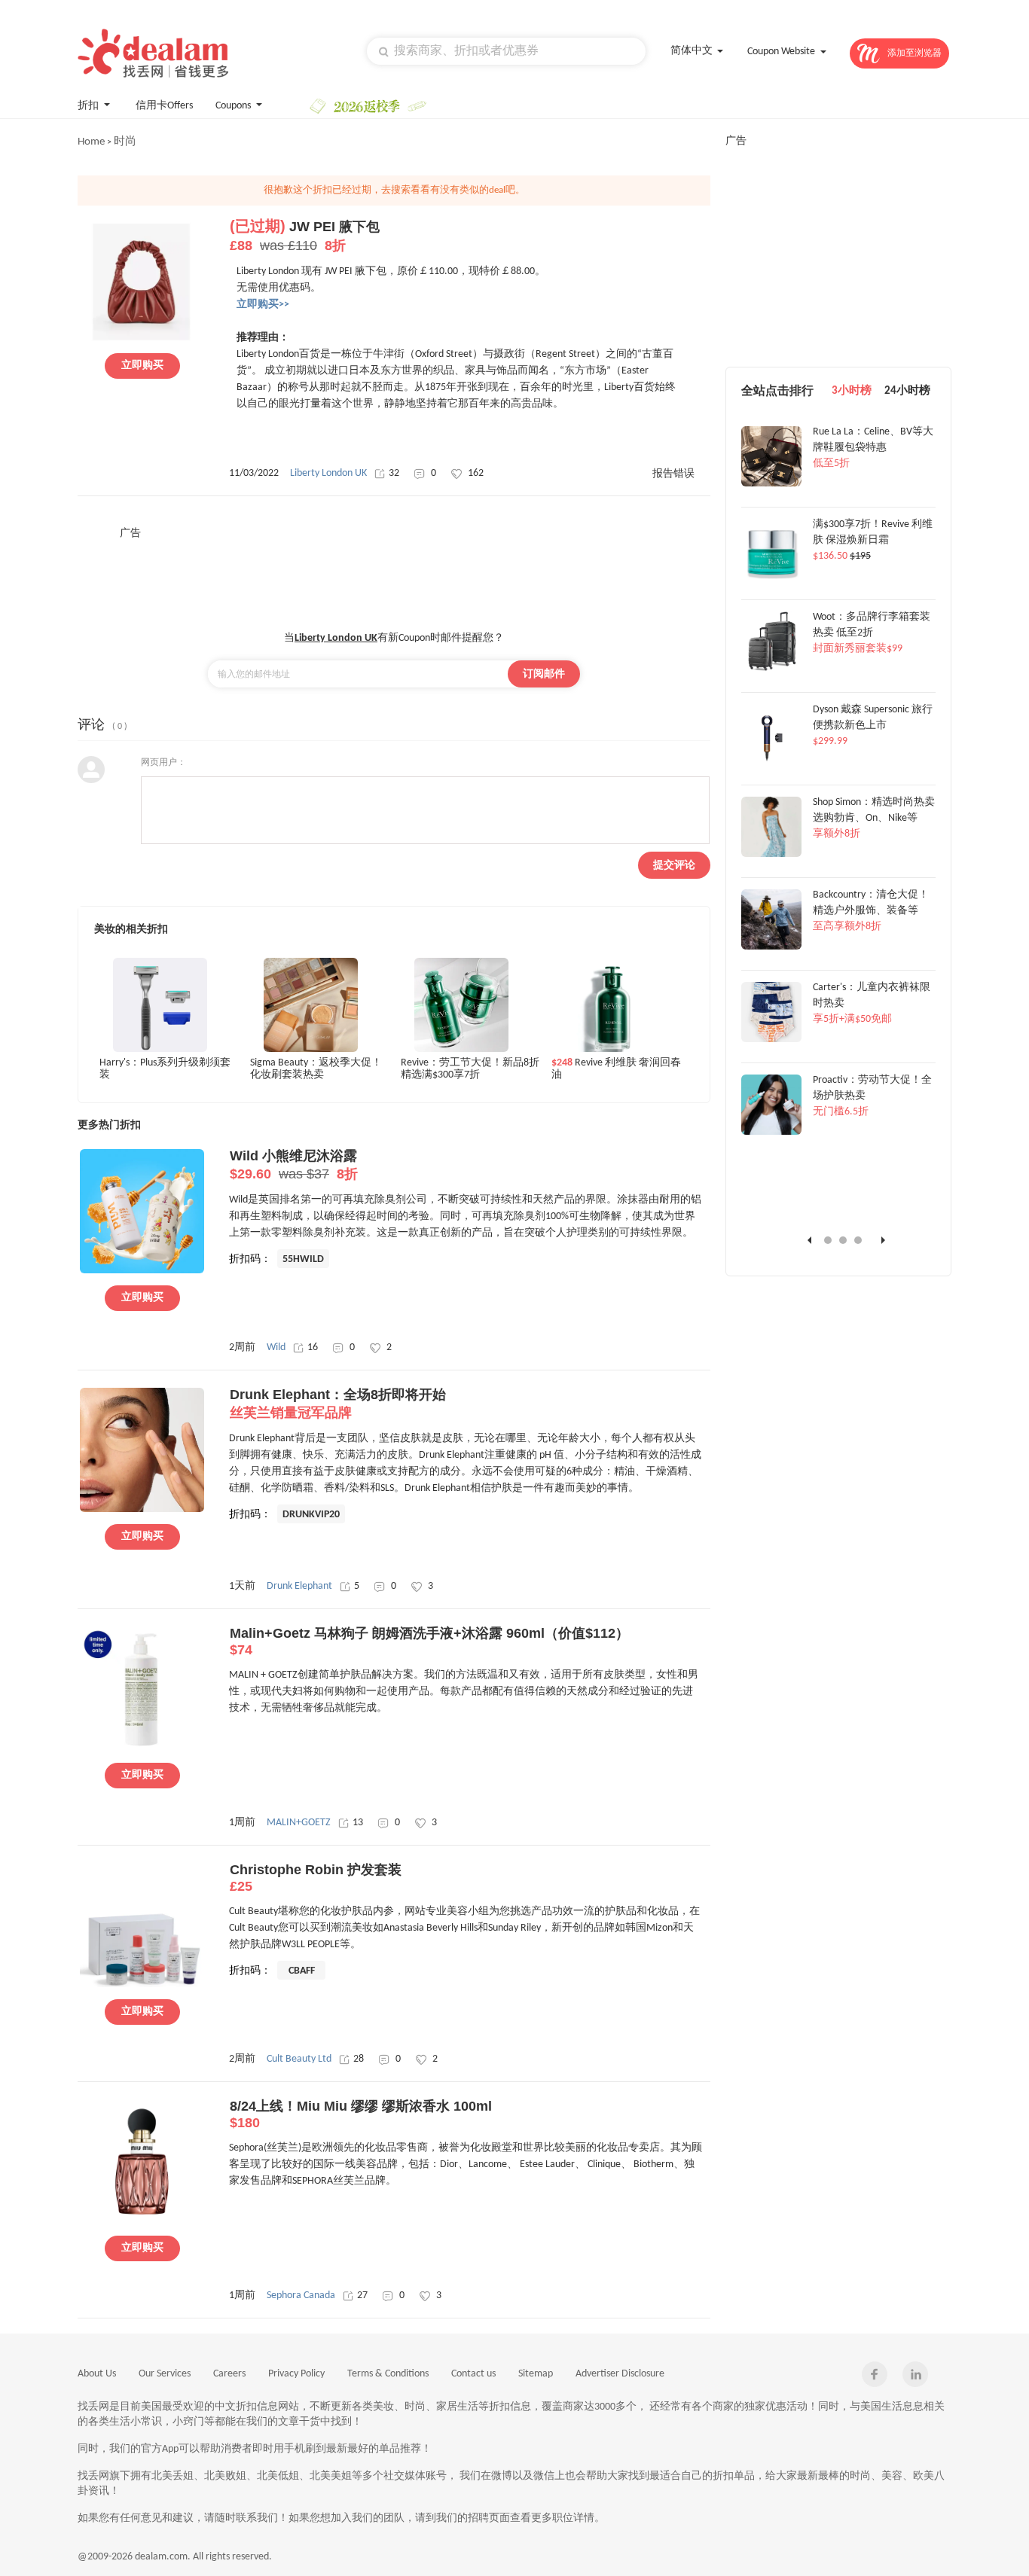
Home (91, 142)
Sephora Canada (301, 2296)
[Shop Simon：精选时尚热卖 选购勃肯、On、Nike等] (771, 855)
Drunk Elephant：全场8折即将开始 (338, 1404)
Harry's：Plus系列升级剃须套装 (165, 1069)
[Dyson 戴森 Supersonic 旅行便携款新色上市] (771, 762)
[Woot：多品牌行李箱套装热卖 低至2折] (771, 669)
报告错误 (673, 474)
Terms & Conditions (388, 2374)
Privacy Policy (296, 2374)
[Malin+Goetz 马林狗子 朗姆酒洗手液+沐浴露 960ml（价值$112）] (142, 1748)
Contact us (473, 2374)
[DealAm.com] (153, 53)
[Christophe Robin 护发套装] (142, 1985)
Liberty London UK (328, 473)
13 (358, 1823)
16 (313, 1347)
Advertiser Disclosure (620, 2374)
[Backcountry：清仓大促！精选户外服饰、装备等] (771, 947)
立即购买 (142, 366)
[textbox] (506, 51)
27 (362, 2296)
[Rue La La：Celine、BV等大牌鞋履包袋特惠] (771, 484)
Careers (229, 2374)
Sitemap (536, 2374)
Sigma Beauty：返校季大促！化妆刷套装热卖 (316, 1069)
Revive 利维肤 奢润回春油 (616, 1069)
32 (394, 473)
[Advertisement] (394, 575)
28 (359, 2059)
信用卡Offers (164, 106)
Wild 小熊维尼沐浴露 (294, 1165)
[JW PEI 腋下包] (142, 339)
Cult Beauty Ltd (299, 2059)
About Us (97, 2374)
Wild (276, 1347)
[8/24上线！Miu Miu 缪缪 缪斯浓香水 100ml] (142, 2221)
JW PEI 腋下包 (305, 236)
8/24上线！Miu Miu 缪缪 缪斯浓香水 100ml (361, 2114)
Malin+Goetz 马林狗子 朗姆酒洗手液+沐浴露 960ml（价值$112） (429, 1642)
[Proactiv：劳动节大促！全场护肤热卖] (771, 1133)
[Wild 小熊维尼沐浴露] (142, 1271)
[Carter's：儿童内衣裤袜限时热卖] (771, 1040)
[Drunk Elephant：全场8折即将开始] (142, 1510)
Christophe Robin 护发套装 (316, 1878)
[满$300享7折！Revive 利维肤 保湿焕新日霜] (771, 577)
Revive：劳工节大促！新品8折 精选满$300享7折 (470, 1069)
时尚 (125, 142)
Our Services (165, 2374)
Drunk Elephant (299, 1586)
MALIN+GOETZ (299, 1823)
